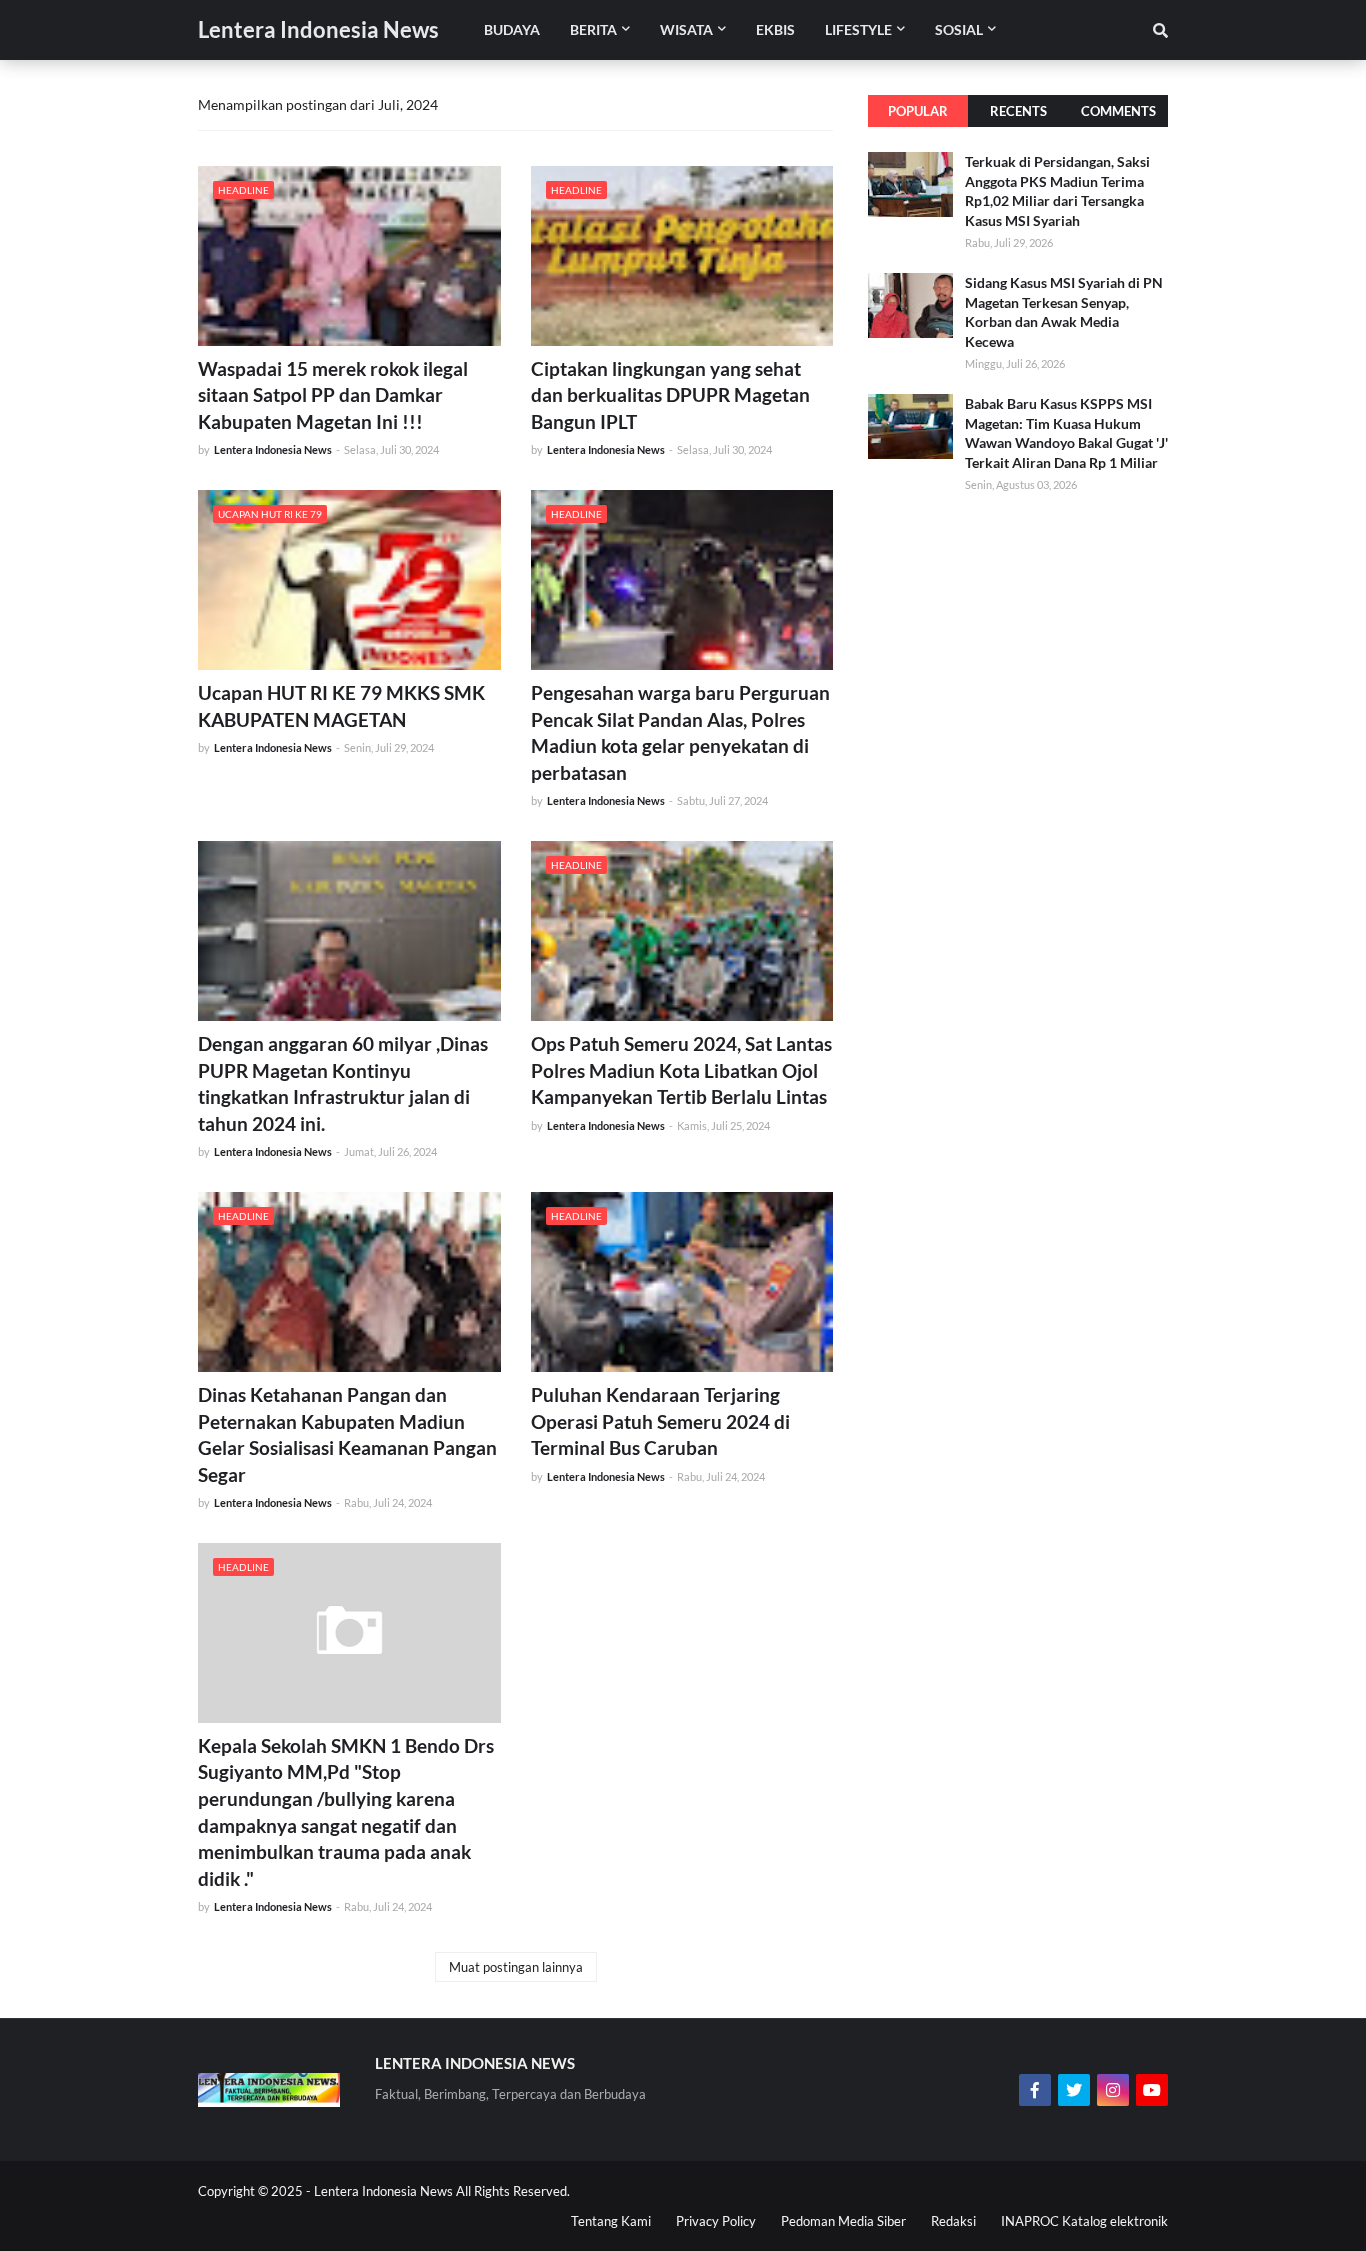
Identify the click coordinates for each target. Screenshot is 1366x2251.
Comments (1118, 111)
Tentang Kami (611, 2221)
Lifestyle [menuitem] (858, 29)
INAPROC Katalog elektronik (1084, 2221)
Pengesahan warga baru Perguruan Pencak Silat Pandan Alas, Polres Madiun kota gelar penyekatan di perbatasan (680, 732)
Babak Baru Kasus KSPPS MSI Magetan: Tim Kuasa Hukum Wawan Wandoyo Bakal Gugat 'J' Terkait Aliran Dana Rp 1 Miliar (1066, 433)
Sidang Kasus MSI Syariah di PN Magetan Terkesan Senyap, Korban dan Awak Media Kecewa (1064, 312)
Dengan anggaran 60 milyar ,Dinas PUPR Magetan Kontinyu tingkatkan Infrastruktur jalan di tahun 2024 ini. (343, 1083)
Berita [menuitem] (593, 29)
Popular (918, 111)
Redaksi (953, 2221)
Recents (1018, 111)
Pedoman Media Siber (843, 2221)
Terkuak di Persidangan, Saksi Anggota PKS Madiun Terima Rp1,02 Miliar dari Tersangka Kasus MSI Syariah (1057, 191)
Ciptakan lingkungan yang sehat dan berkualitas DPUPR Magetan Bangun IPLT (670, 395)
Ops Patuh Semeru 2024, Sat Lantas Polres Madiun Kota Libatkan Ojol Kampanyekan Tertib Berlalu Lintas (681, 1070)
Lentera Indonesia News (318, 29)
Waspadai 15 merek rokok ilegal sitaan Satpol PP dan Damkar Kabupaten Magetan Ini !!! (333, 395)
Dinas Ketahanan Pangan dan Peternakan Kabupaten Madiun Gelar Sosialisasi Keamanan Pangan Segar (347, 1434)
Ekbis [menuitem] (775, 29)
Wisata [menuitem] (686, 29)
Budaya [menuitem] (512, 29)
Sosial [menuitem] (959, 29)
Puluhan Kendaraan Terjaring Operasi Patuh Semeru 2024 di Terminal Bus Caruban (660, 1421)
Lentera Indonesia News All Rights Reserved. (442, 2191)
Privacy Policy (716, 2221)
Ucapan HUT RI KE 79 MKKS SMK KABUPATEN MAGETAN (341, 706)
